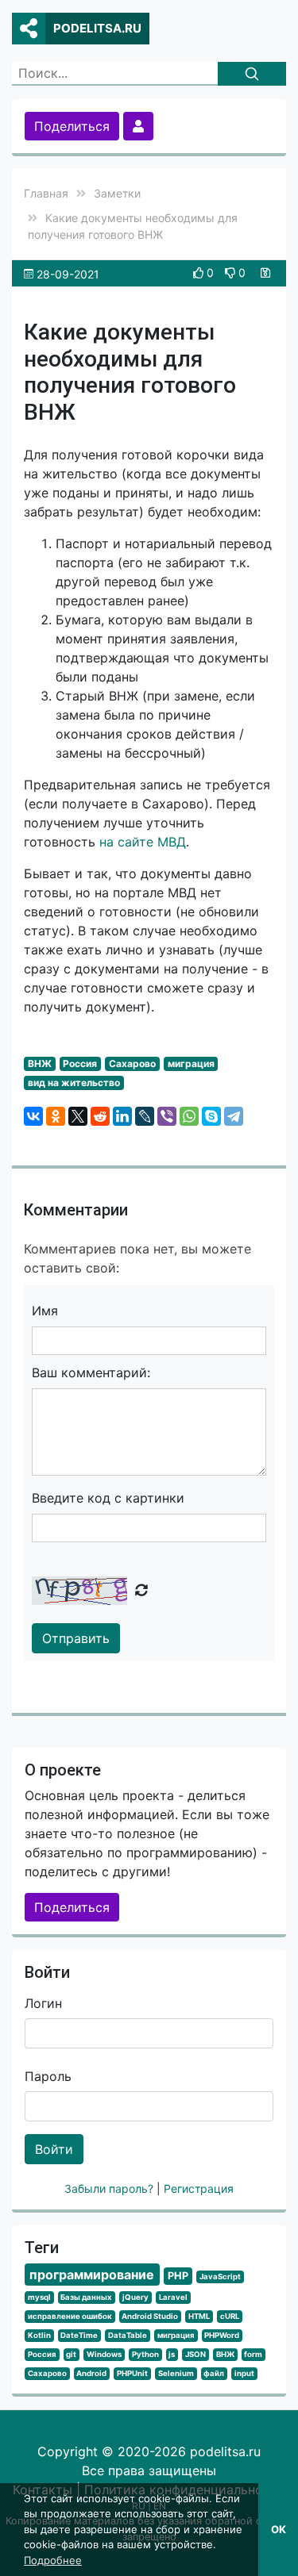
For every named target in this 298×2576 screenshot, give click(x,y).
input (244, 2373)
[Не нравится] (232, 273)
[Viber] (167, 1116)
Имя (45, 1311)
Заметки (117, 193)
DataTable (128, 2335)
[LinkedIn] (122, 1116)
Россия (80, 1063)
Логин (43, 2003)
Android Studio (150, 2316)
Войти (54, 2149)
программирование (92, 2275)
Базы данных (86, 2297)
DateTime (79, 2335)
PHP (178, 2276)
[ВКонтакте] (33, 1116)
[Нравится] (200, 273)
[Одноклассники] (56, 1116)
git (71, 2354)
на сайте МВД (143, 842)
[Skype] (211, 1116)
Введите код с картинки (108, 1498)
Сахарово (132, 1063)
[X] (78, 1116)
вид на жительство (74, 1083)
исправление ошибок (70, 2316)
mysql (39, 2297)
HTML (199, 2316)
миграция (191, 1063)
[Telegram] (234, 1116)
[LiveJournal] (145, 1116)
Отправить (76, 1638)
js (172, 2354)
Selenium (176, 2373)
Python (145, 2354)
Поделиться (72, 126)
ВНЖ (40, 1063)
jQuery (135, 2297)
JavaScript (220, 2277)
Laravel (173, 2297)
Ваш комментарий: (91, 1372)
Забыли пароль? (110, 2188)
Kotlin (39, 2335)
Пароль (48, 2076)
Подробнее (53, 2560)
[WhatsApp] (189, 1116)
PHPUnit (132, 2373)
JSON (195, 2354)
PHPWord (222, 2335)
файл (214, 2373)
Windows (104, 2354)
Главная (46, 193)
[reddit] (100, 1116)
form (253, 2354)
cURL (230, 2316)
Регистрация (199, 2188)
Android (91, 2373)
